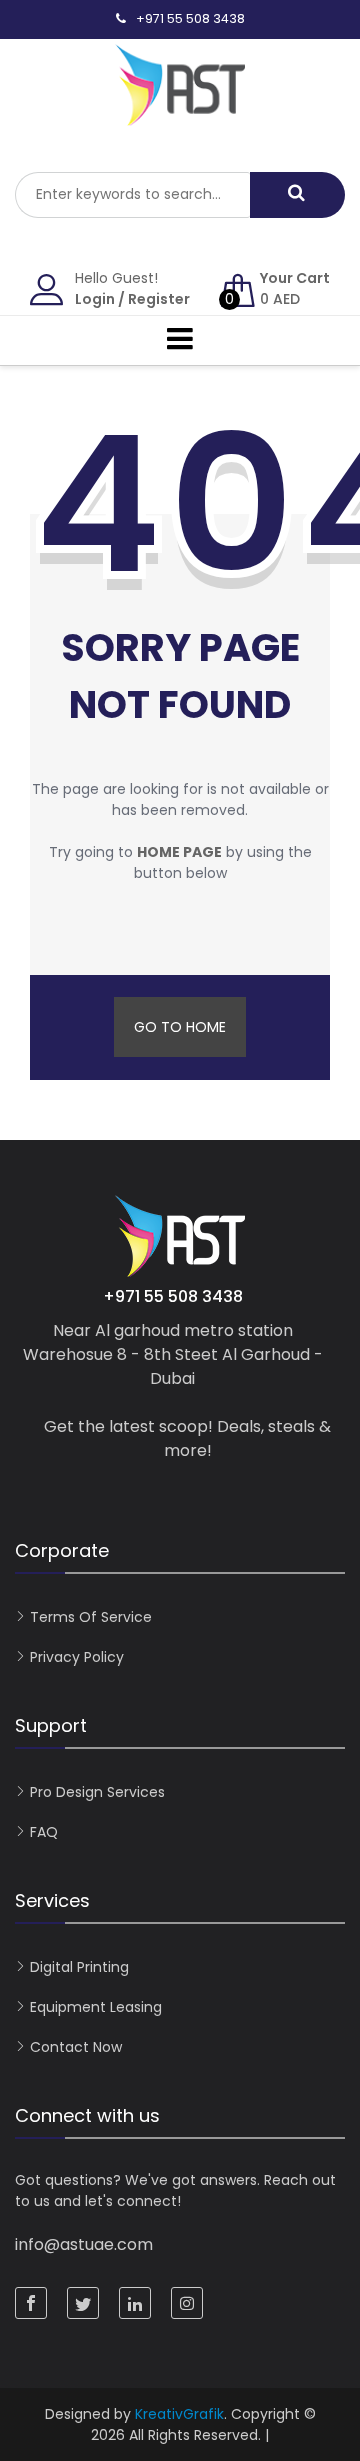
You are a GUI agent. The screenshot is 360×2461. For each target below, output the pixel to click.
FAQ (44, 1832)
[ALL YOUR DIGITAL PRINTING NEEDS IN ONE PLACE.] (180, 116)
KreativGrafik (179, 2414)
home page (179, 852)
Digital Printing (79, 1967)
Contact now (76, 2047)
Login (95, 299)
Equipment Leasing (96, 2007)
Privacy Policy (77, 1657)
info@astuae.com (84, 2244)
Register (159, 299)
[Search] (297, 195)
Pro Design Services (97, 1792)
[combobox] (132, 195)
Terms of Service (91, 1617)
